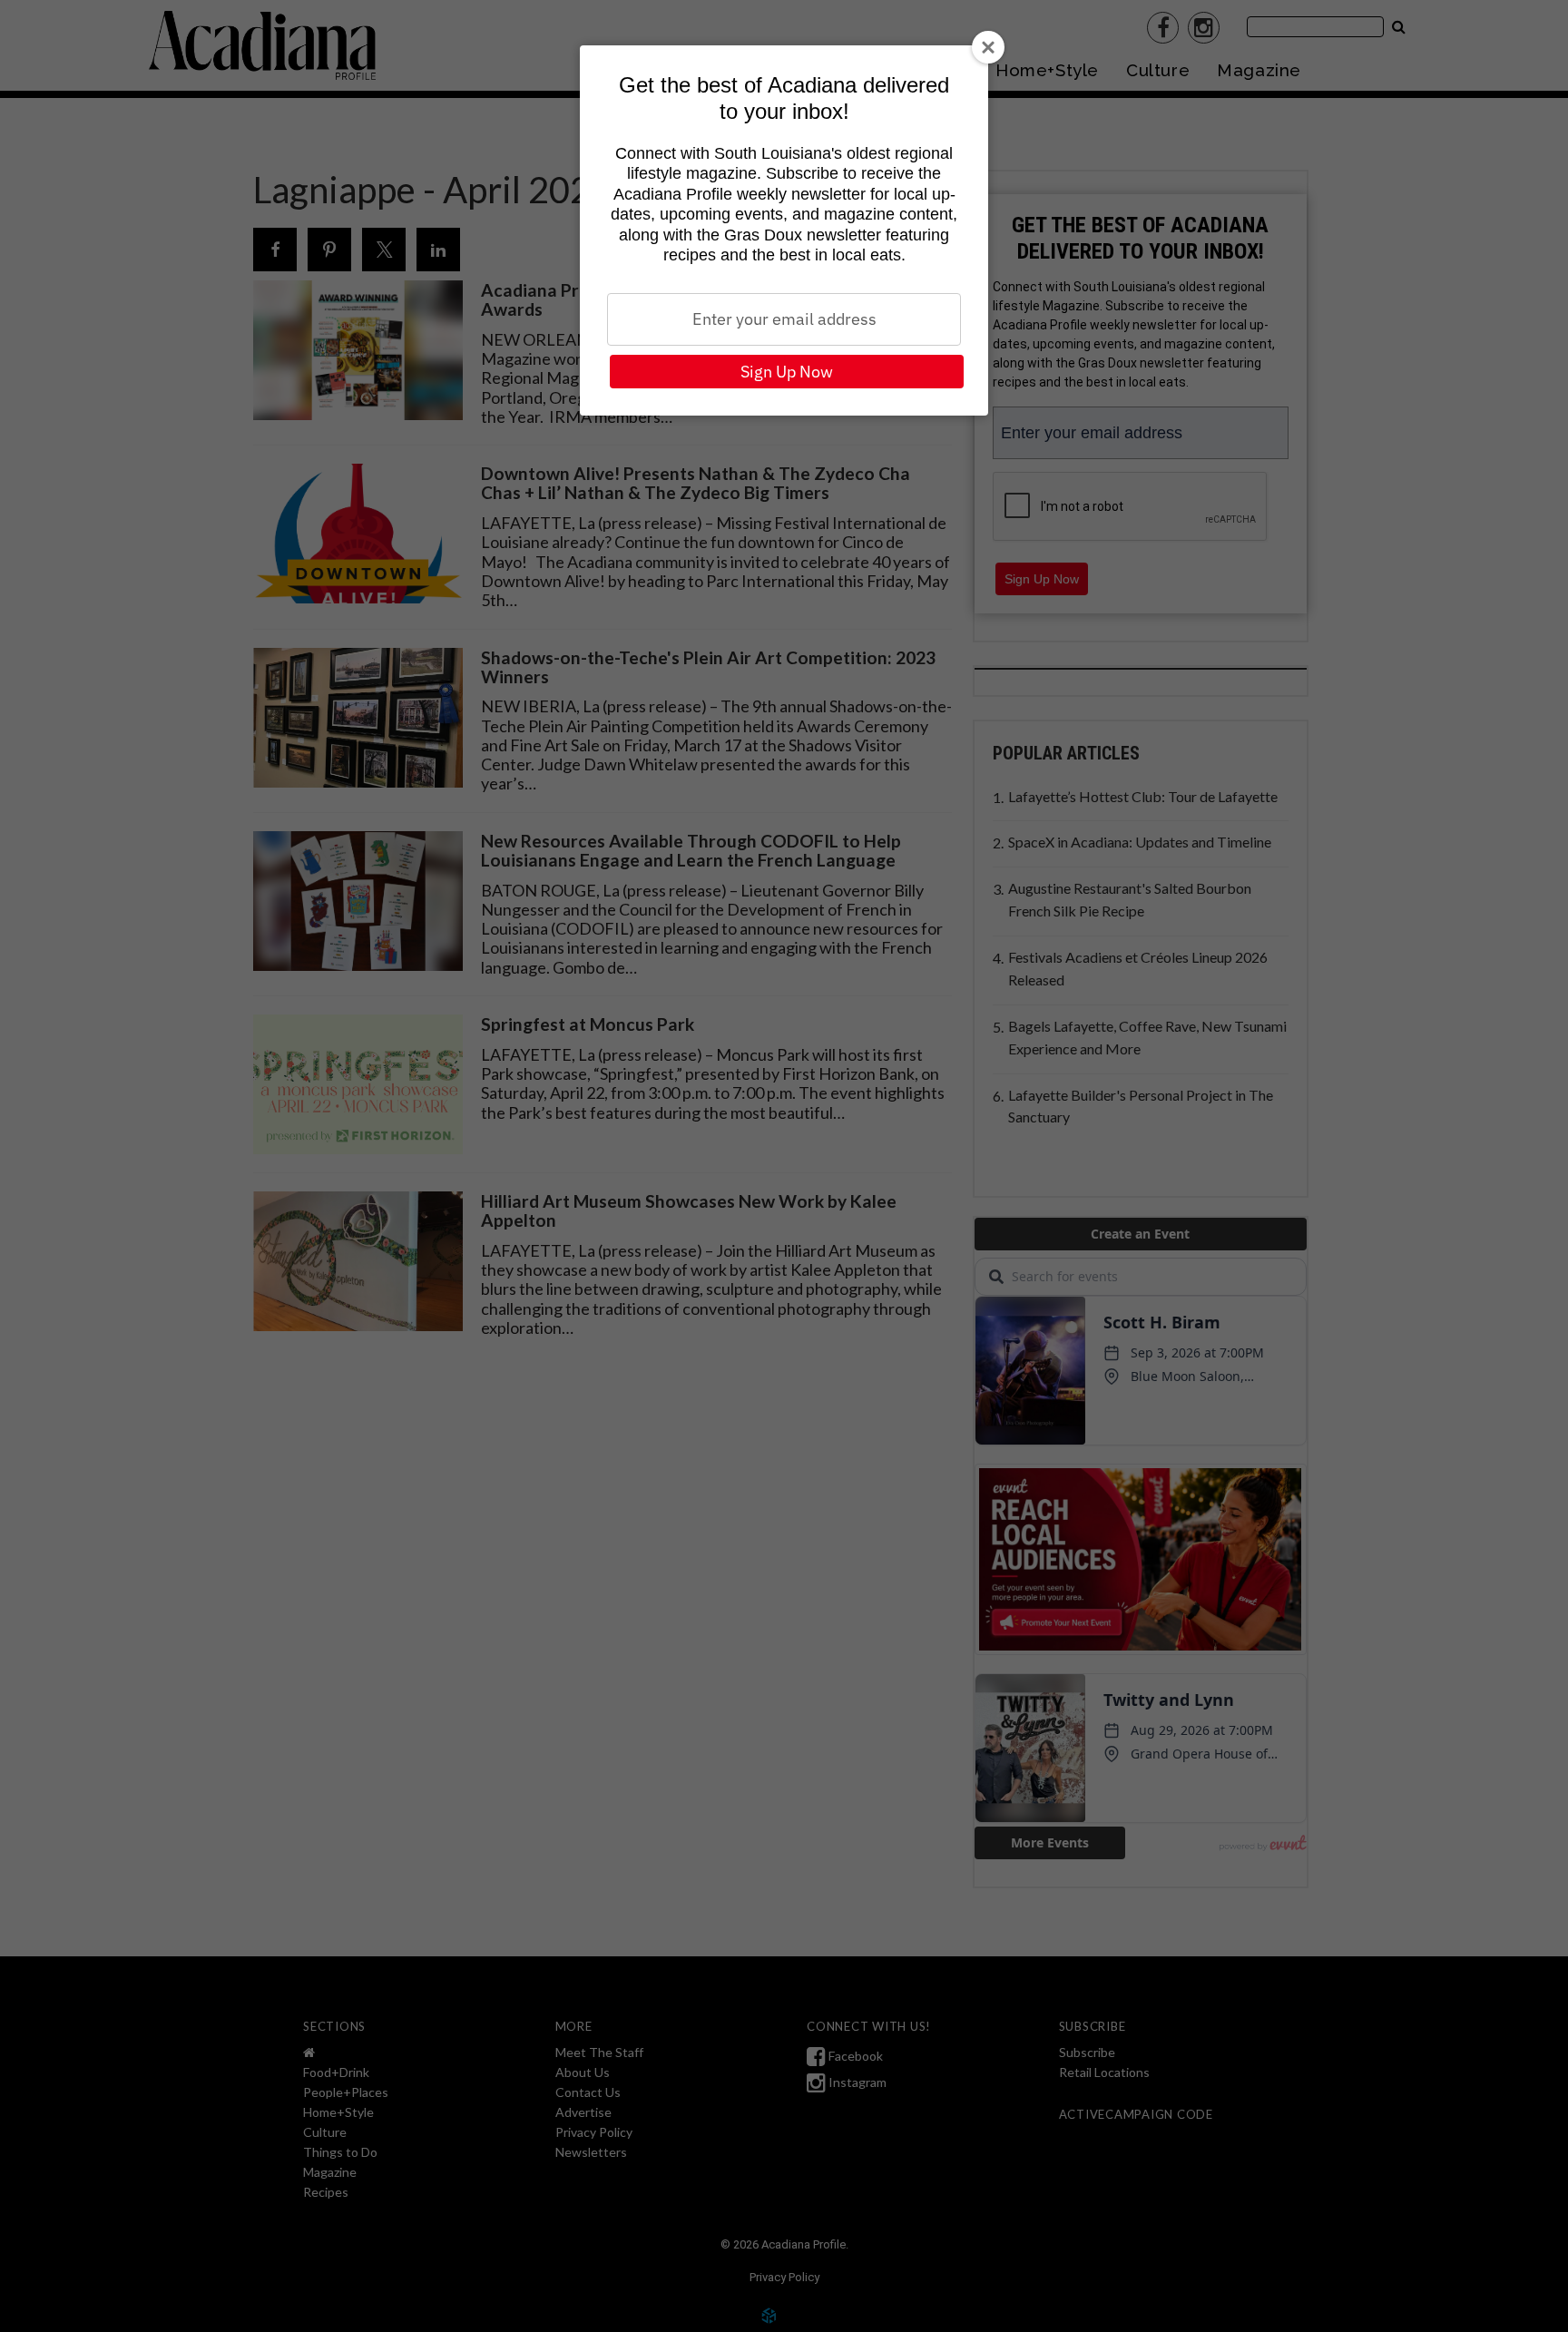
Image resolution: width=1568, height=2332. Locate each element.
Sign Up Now (787, 372)
